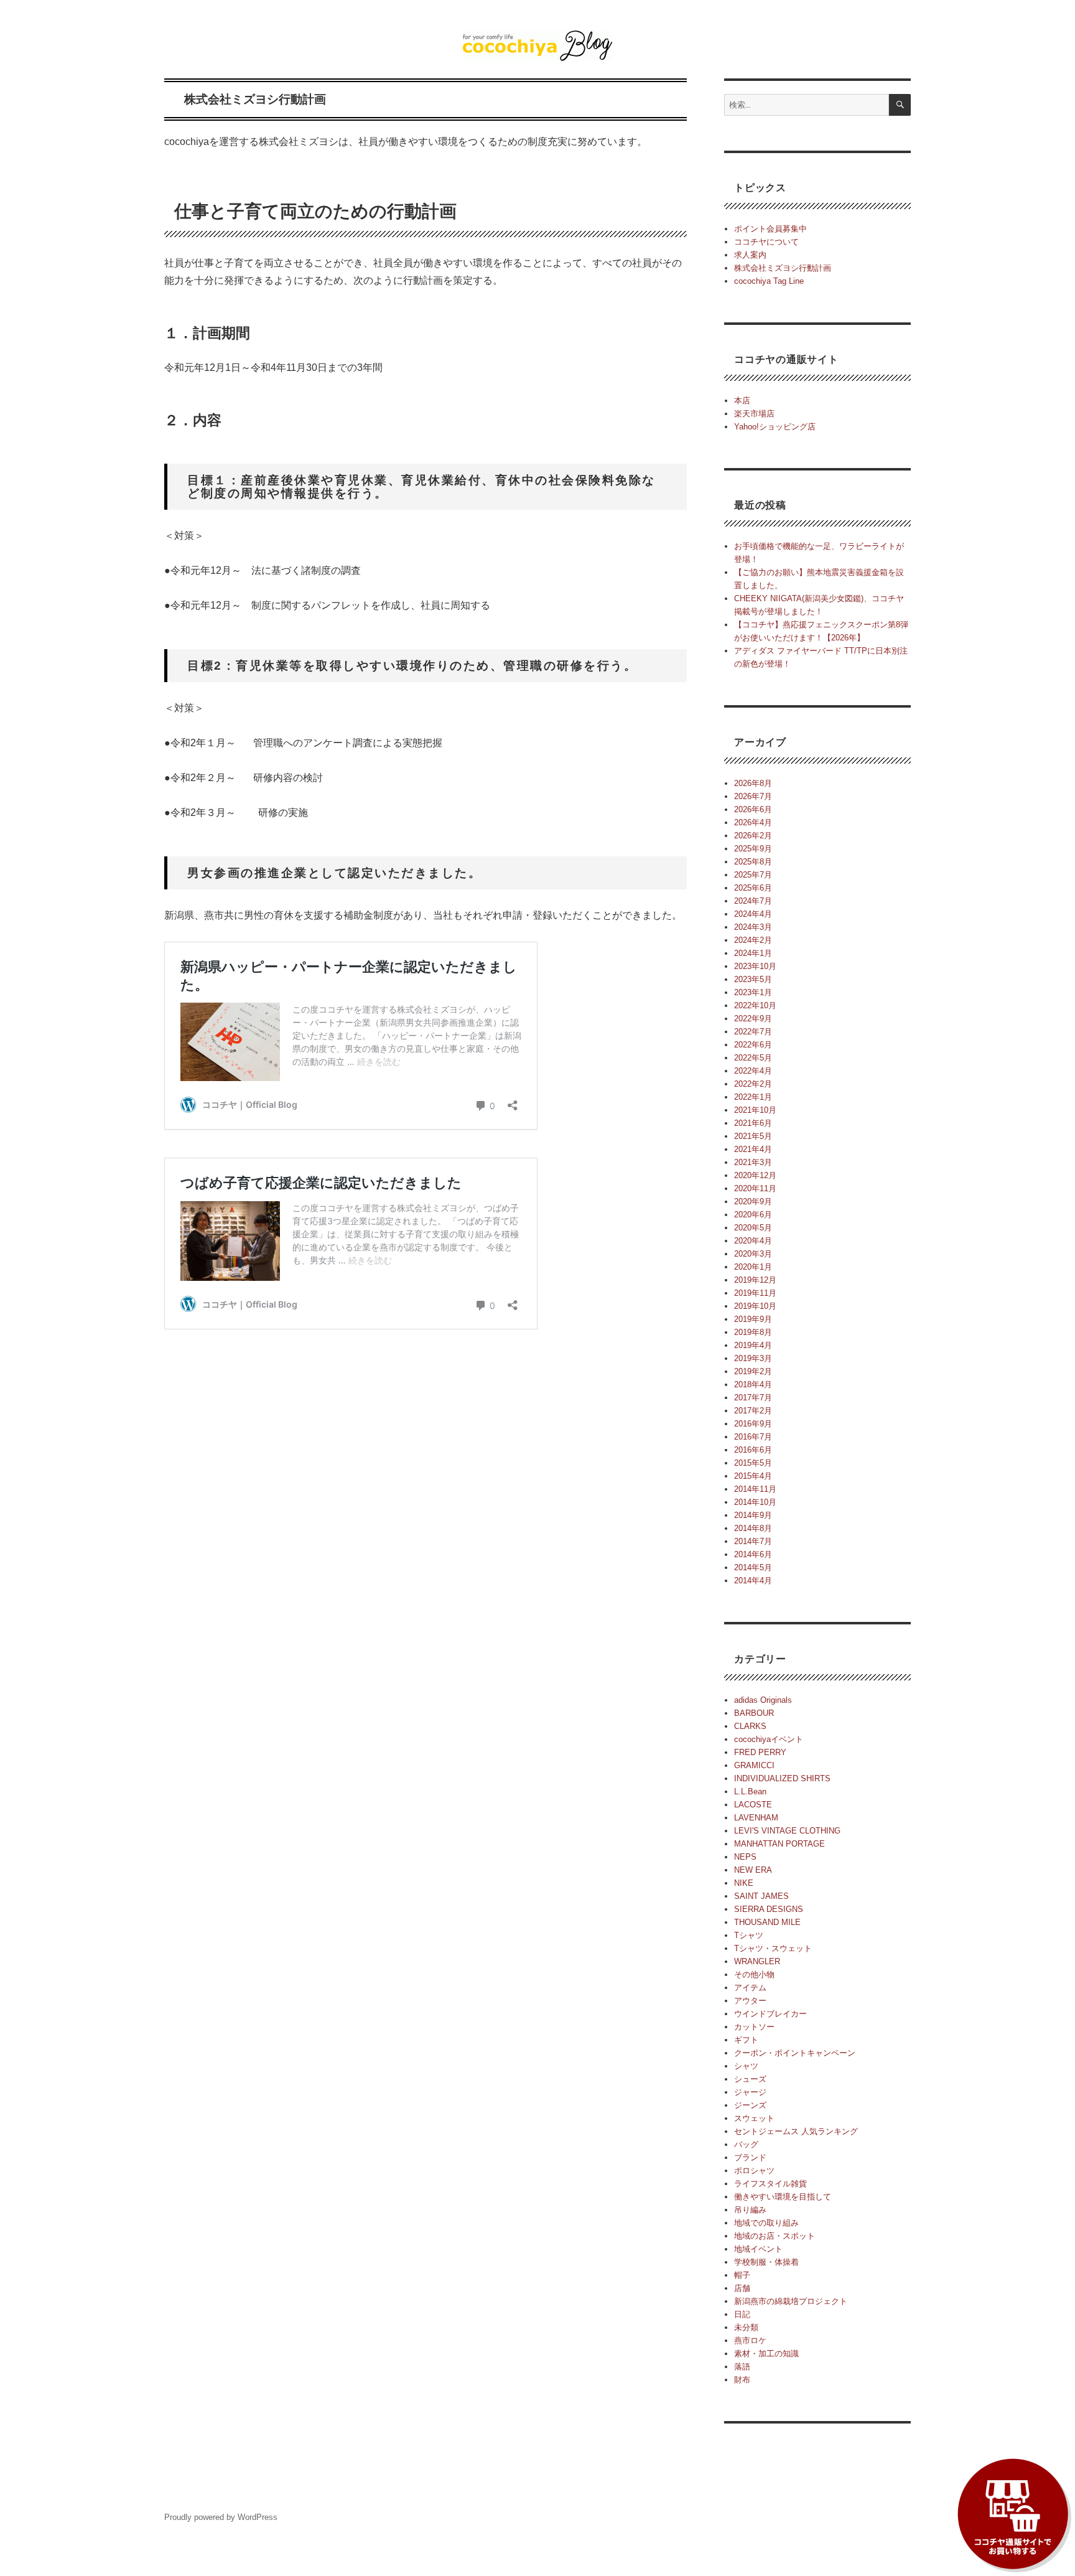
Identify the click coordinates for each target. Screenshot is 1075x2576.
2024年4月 (753, 914)
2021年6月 (753, 1123)
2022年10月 (755, 1005)
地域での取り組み (766, 2223)
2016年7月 (753, 1437)
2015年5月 (753, 1463)
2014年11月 (755, 1489)
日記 (742, 2314)
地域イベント (758, 2249)
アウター (750, 2001)
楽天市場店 (754, 414)
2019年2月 (753, 1371)
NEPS (745, 1857)
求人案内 (750, 255)
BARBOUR (754, 1713)
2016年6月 (753, 1450)
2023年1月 (753, 992)
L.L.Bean (750, 1791)
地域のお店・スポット (775, 2236)
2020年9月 (753, 1201)
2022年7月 (753, 1032)
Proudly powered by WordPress (221, 2517)
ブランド (750, 2157)
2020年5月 (753, 1228)
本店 (742, 400)
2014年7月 (753, 1541)
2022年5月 (753, 1058)
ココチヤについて (766, 242)
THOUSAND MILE (767, 1922)
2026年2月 (753, 836)
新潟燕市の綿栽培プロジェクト (791, 2301)
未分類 (746, 2327)
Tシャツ (749, 1935)
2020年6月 (753, 1215)
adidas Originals (763, 1700)
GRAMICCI (754, 1765)
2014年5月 (753, 1567)
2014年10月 (755, 1502)
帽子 (742, 2275)
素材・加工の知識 (766, 2354)
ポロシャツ (754, 2171)
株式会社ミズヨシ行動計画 (783, 268)
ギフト (746, 2040)
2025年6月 (753, 888)
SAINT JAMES (761, 1896)
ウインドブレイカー (770, 2014)
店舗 (742, 2288)
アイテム (750, 1988)
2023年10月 (755, 966)
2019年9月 (753, 1319)
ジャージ (750, 2092)
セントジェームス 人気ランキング (796, 2131)
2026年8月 (753, 783)
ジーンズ (750, 2105)
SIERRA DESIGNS (769, 1909)
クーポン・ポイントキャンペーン (795, 2053)
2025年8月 (753, 862)
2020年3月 (753, 1254)
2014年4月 (753, 1581)
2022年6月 (753, 1045)
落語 (742, 2367)
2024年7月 (753, 901)
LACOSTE (753, 1805)
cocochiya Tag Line (769, 281)
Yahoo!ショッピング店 (775, 427)
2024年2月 (753, 940)
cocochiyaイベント (769, 1739)
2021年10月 (755, 1110)
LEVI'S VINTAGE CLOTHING (787, 1831)
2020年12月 (755, 1175)
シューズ (750, 2079)
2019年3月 (753, 1358)
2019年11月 (755, 1293)
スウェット (754, 2118)
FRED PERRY (760, 1752)
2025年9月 (753, 849)
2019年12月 (755, 1280)
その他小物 (754, 1974)
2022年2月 (753, 1084)
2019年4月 (753, 1345)
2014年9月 (753, 1515)
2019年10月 (755, 1306)
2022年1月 (753, 1097)
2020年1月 (753, 1267)
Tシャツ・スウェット (773, 1948)
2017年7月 (753, 1398)
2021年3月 (753, 1162)
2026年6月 (753, 809)
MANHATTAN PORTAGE (779, 1844)
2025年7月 (753, 875)
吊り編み (750, 2210)
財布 (742, 2380)
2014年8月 (753, 1528)
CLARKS (750, 1726)
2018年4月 (753, 1384)
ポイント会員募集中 (770, 229)
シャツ (746, 2066)
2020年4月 (753, 1241)
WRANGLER (757, 1961)
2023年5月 (753, 979)
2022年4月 (753, 1071)
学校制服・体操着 (766, 2262)
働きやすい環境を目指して (783, 2197)
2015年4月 (753, 1476)
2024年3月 (753, 927)
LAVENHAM (756, 1818)
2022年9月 (753, 1019)
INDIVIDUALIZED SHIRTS (782, 1778)
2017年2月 (753, 1411)
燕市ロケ (750, 2340)
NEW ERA (753, 1870)
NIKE (744, 1883)
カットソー (754, 2027)
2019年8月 (753, 1332)
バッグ (746, 2144)
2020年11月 (755, 1188)
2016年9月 (753, 1424)
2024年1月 (753, 953)
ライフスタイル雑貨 (770, 2184)
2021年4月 (753, 1149)
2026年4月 (753, 822)
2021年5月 (753, 1136)
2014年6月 (753, 1554)
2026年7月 (753, 796)
